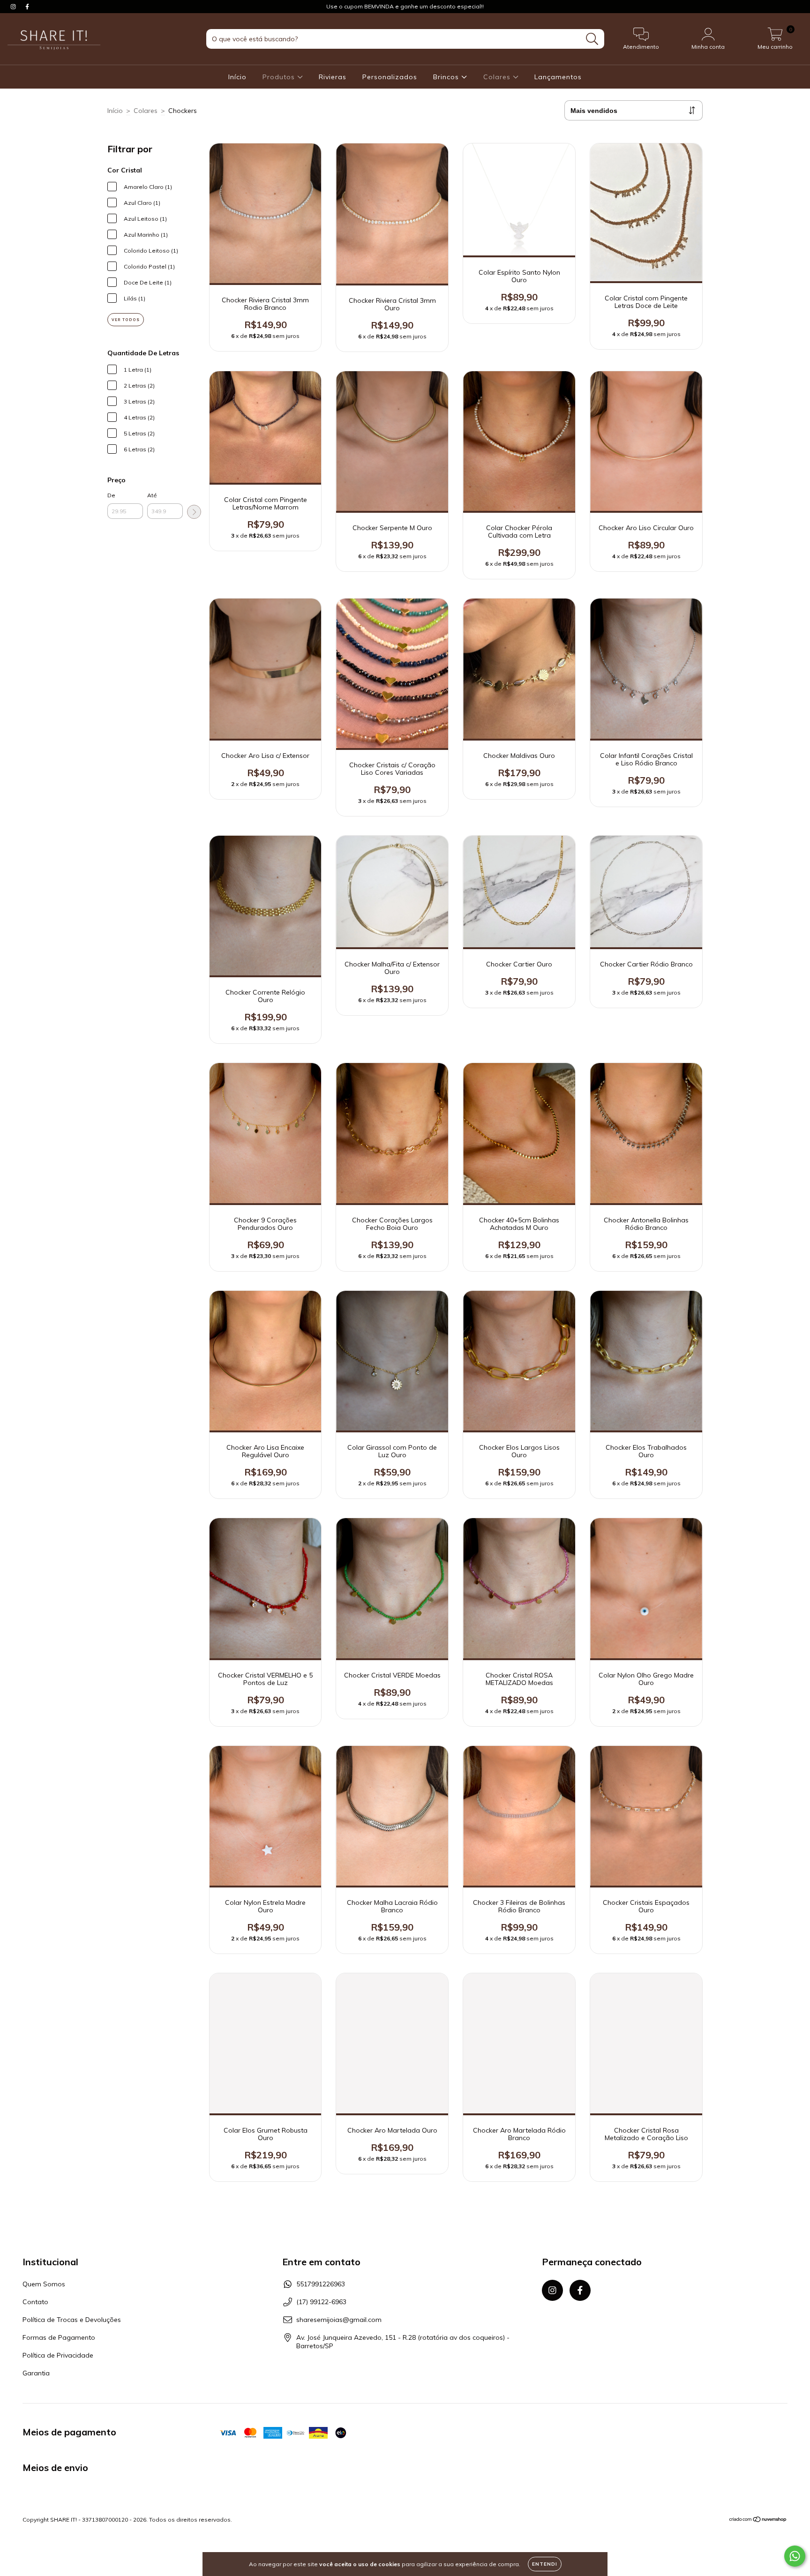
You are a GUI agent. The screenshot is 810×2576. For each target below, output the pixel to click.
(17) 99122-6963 (321, 2302)
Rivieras (333, 77)
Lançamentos (558, 77)
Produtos (280, 77)
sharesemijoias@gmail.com (339, 2320)
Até (152, 495)
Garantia (36, 2373)
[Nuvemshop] (758, 2520)
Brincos (447, 77)
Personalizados (390, 77)
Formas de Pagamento (59, 2337)
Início (237, 77)
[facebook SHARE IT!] (27, 7)
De (111, 495)
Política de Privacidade (58, 2355)
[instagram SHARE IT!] (14, 7)
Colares (498, 77)
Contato (35, 2302)
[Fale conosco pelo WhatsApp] (795, 2556)
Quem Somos (44, 2284)
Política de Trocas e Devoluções (72, 2320)
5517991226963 (321, 2284)
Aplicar (194, 512)
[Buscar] (592, 39)
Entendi (545, 2564)
